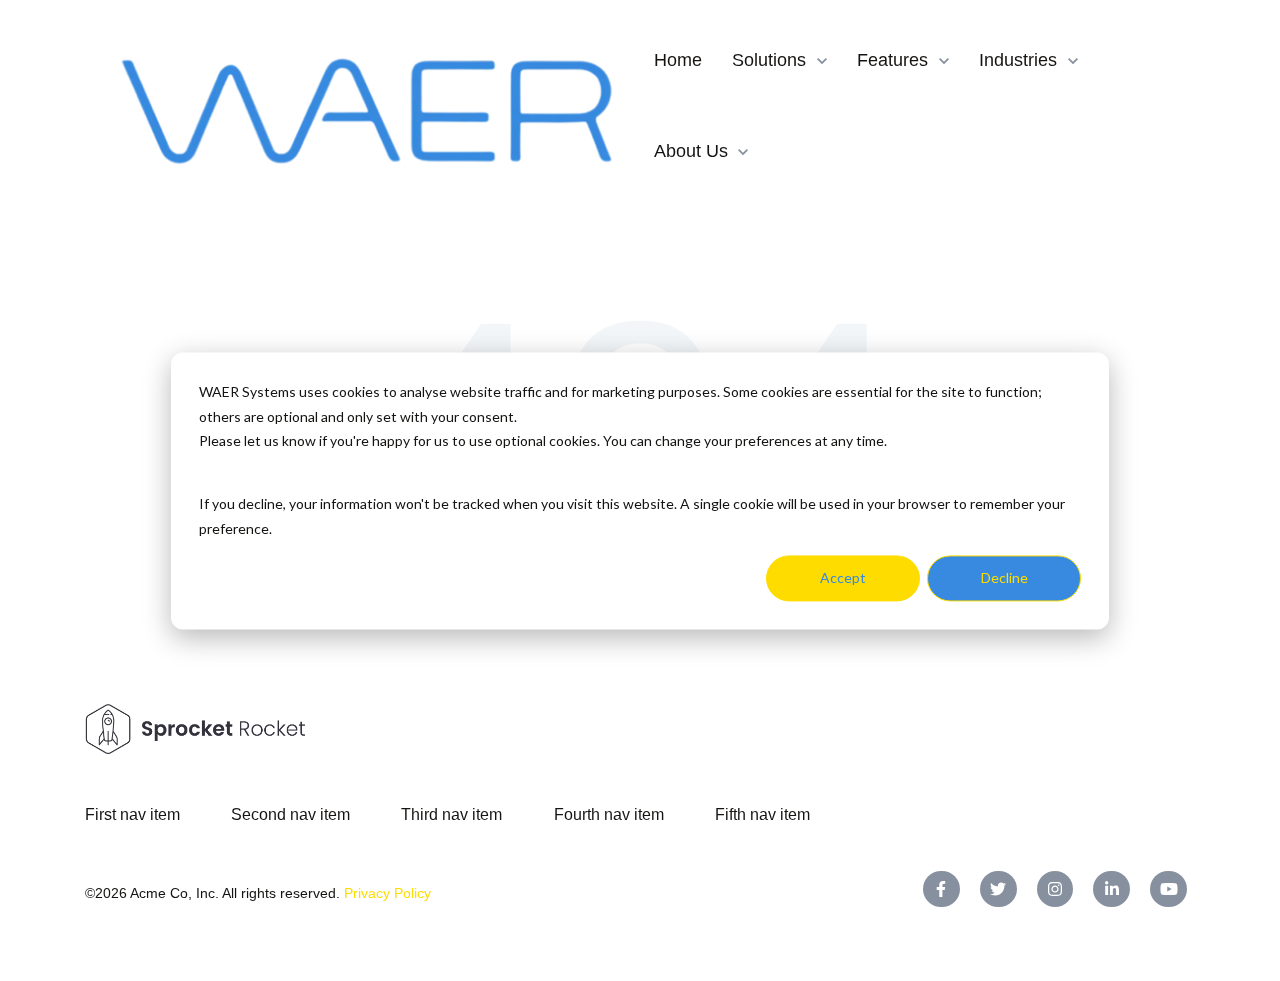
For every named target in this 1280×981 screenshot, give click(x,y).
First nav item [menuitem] (132, 814)
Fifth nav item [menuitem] (762, 814)
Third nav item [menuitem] (451, 814)
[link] (369, 104)
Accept (843, 577)
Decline (1004, 577)
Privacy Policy (387, 893)
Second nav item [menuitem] (290, 814)
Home (678, 60)
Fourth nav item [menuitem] (609, 814)
